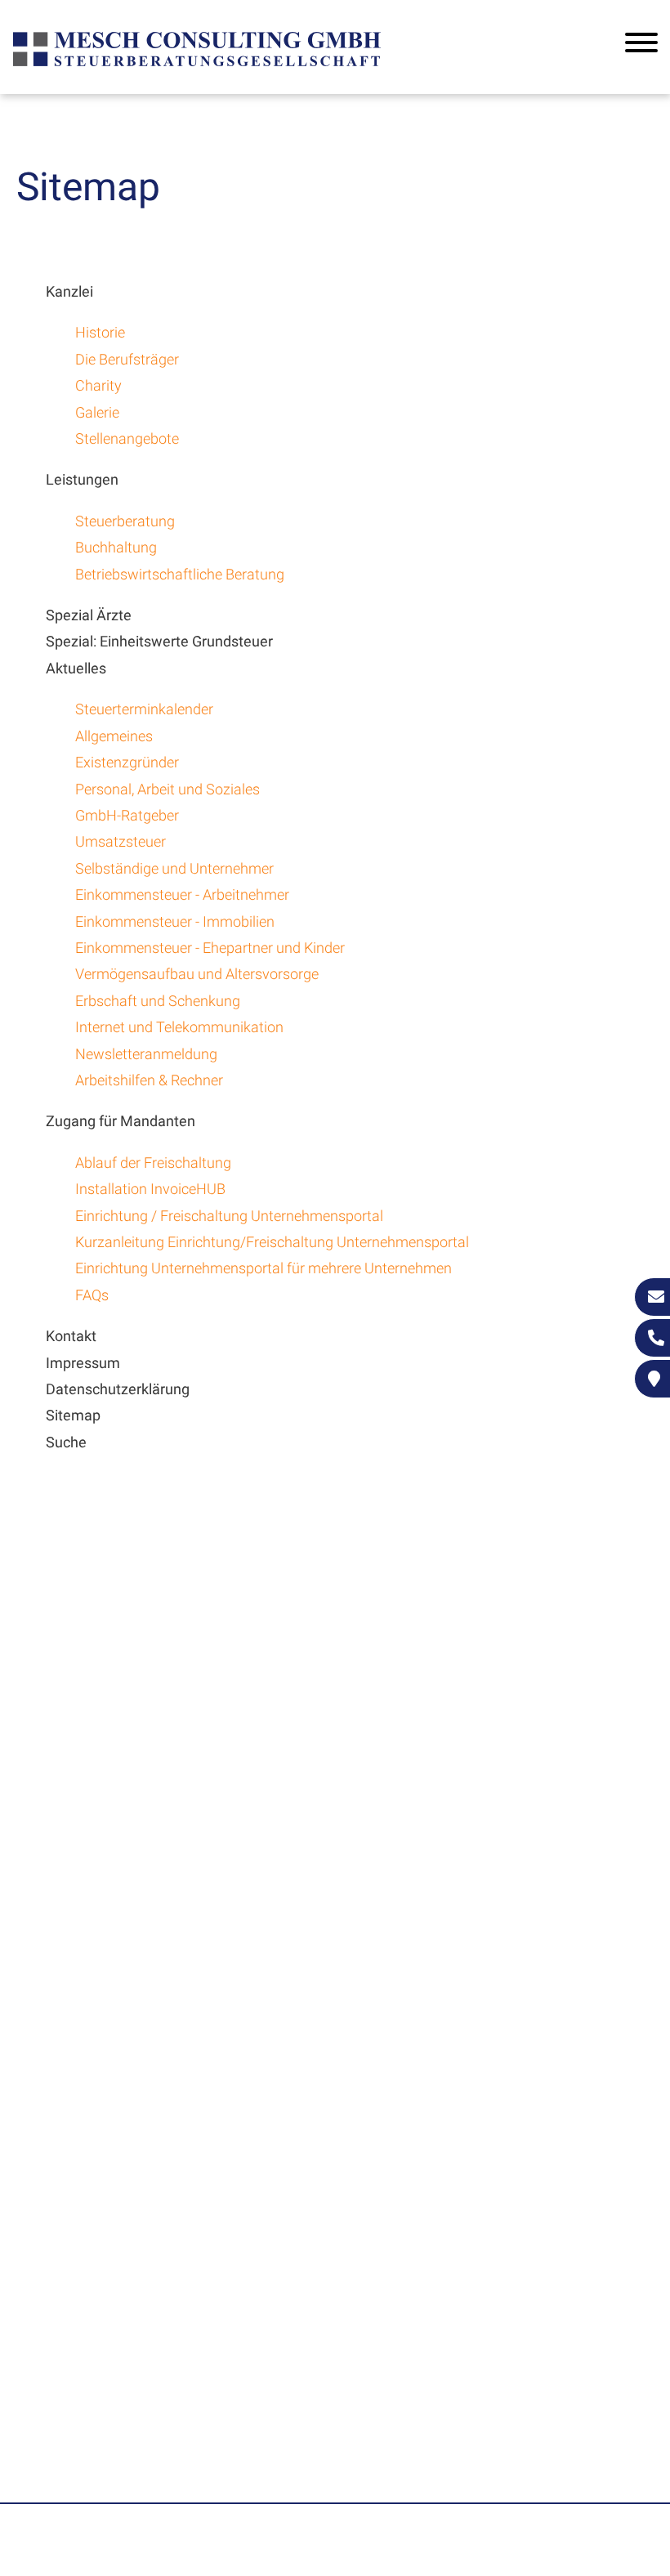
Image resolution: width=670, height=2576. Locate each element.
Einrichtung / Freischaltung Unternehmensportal (229, 1216)
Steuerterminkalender (144, 709)
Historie (100, 332)
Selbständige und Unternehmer (174, 868)
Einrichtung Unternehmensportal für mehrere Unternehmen (264, 1268)
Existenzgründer (127, 762)
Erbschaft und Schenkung (158, 1001)
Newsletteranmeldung (146, 1054)
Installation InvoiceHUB (150, 1189)
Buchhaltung (116, 547)
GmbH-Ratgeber (127, 815)
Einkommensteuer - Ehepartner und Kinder (210, 948)
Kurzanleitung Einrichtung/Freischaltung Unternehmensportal (272, 1242)
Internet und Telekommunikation (179, 1027)
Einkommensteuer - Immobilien (175, 921)
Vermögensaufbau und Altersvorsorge (197, 974)
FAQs (92, 1295)
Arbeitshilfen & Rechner (149, 1080)
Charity (98, 385)
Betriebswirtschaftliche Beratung (180, 574)
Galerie (97, 412)
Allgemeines (114, 736)
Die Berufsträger (127, 359)
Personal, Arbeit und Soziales (167, 789)
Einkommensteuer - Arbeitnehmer (182, 894)
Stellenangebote (127, 438)
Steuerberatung (125, 521)
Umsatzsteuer (121, 841)
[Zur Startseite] (197, 64)
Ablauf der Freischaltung (153, 1163)
